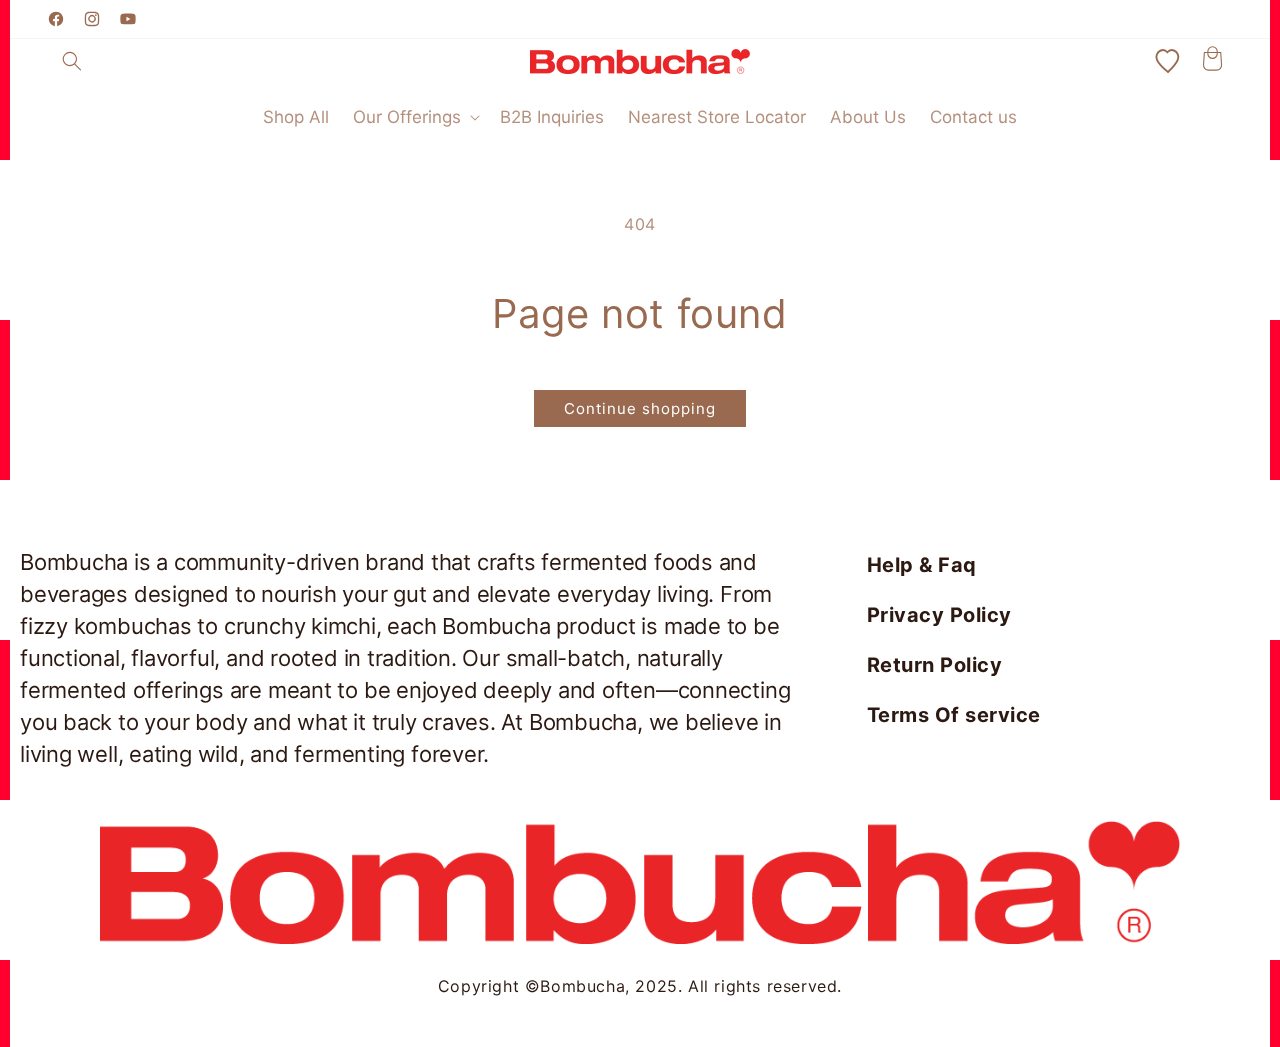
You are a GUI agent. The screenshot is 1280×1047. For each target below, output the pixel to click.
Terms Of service (954, 715)
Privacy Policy (939, 615)
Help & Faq (922, 565)
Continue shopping (640, 408)
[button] (72, 61)
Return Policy (935, 665)
